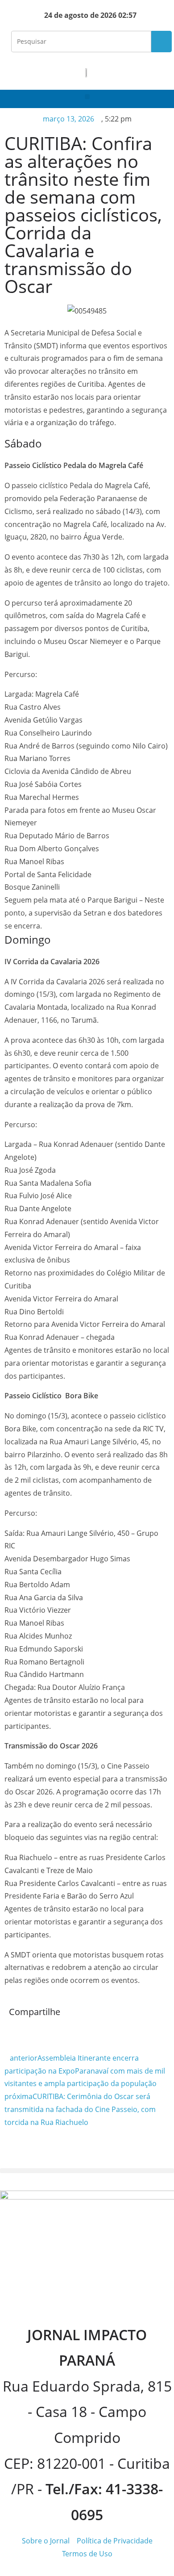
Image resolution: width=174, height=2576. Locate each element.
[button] (87, 97)
